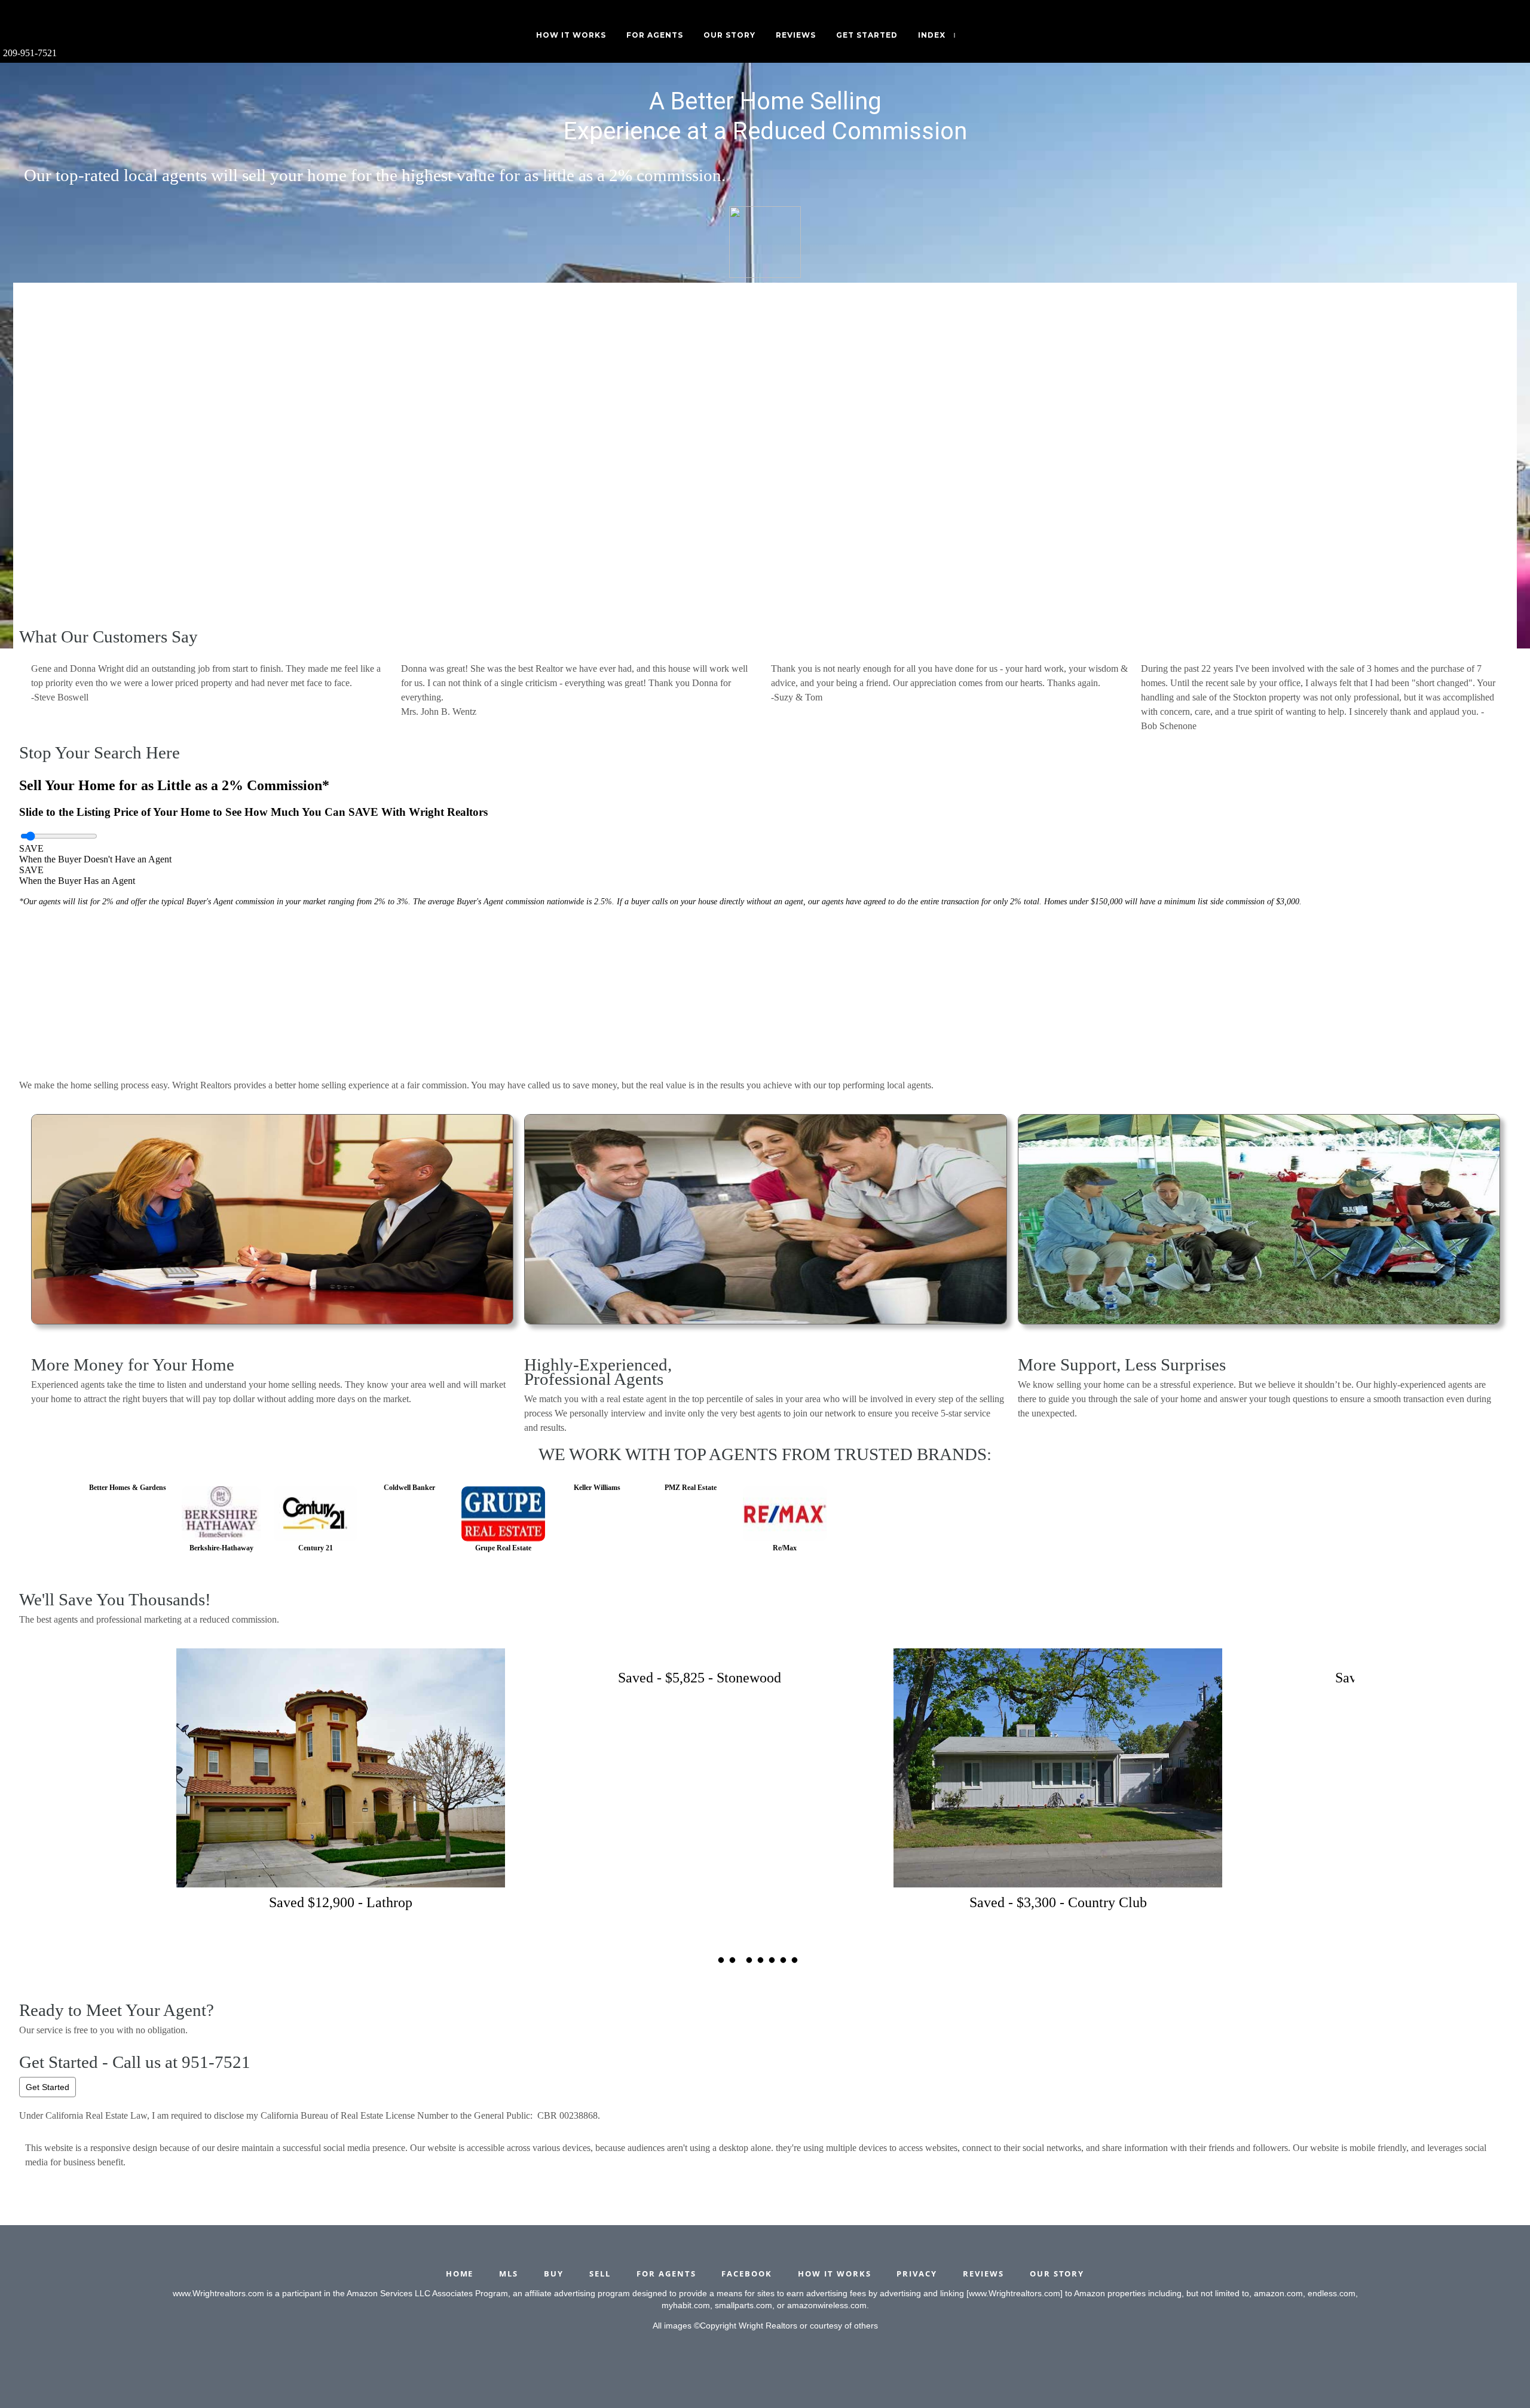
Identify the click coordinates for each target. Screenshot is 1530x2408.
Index (932, 35)
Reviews (796, 35)
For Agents (655, 35)
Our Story (729, 35)
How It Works (571, 35)
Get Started (48, 2087)
